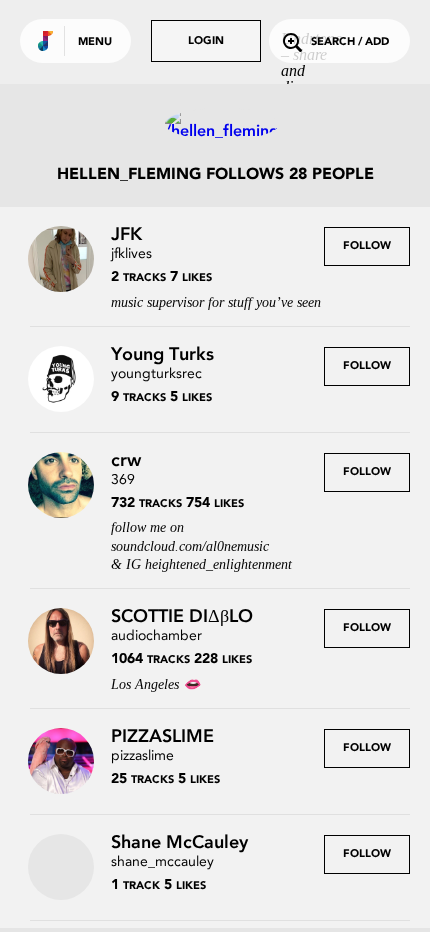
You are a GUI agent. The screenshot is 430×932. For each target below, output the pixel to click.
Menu (95, 42)
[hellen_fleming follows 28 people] (215, 124)
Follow (367, 246)
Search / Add (350, 42)
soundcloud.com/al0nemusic (190, 546)
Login (206, 41)
